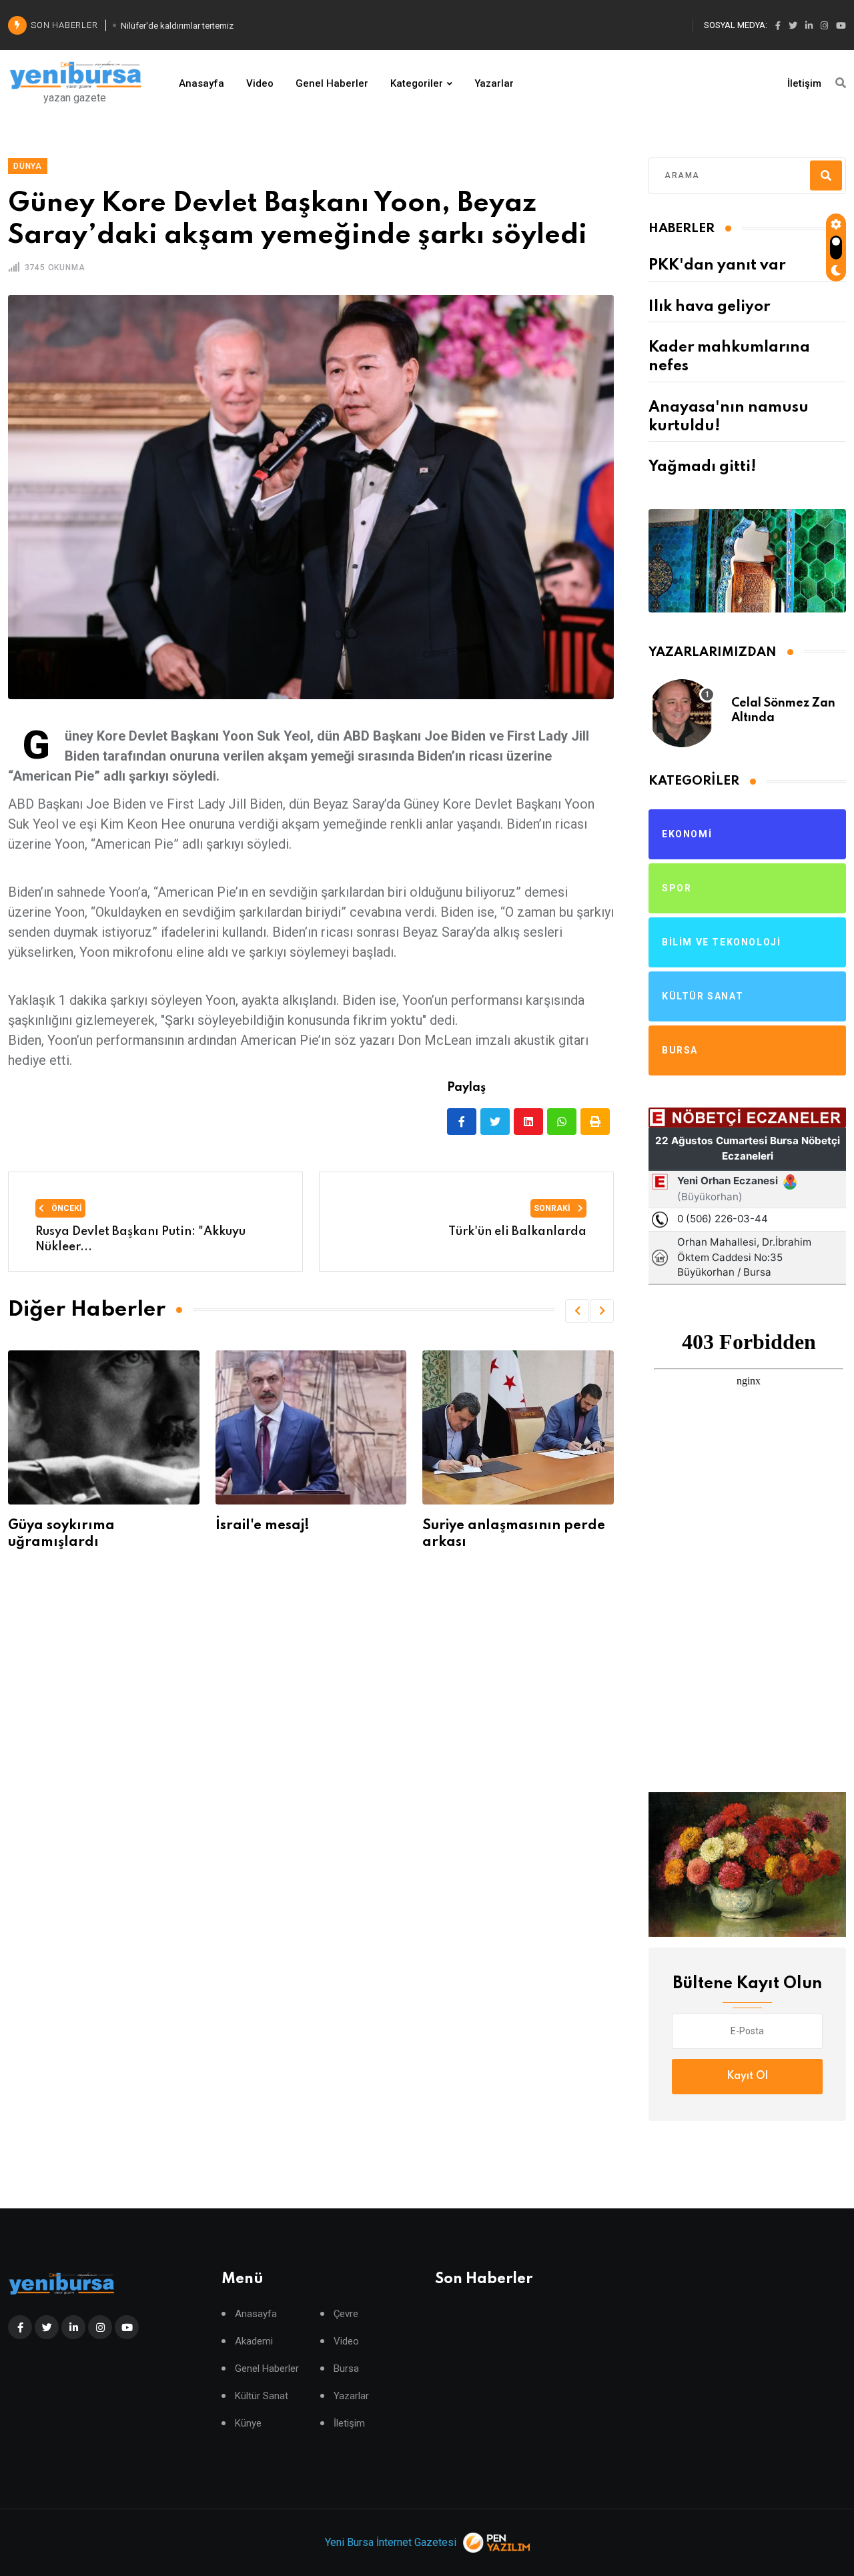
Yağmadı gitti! (702, 467)
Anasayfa (201, 83)
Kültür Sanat (262, 2396)
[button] (577, 1311)
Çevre (346, 2314)
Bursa (346, 2369)
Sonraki (553, 1208)
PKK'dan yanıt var (717, 266)
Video (260, 83)
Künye (248, 2424)
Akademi (254, 2341)
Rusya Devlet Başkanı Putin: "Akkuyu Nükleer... (140, 1239)
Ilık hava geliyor (709, 307)
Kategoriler (417, 83)
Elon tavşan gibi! (584, 1526)
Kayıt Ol (747, 2076)
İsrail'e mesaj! (159, 1526)
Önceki (66, 1208)
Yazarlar (494, 83)
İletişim (804, 83)
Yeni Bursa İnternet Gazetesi (391, 2542)
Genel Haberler (332, 83)
